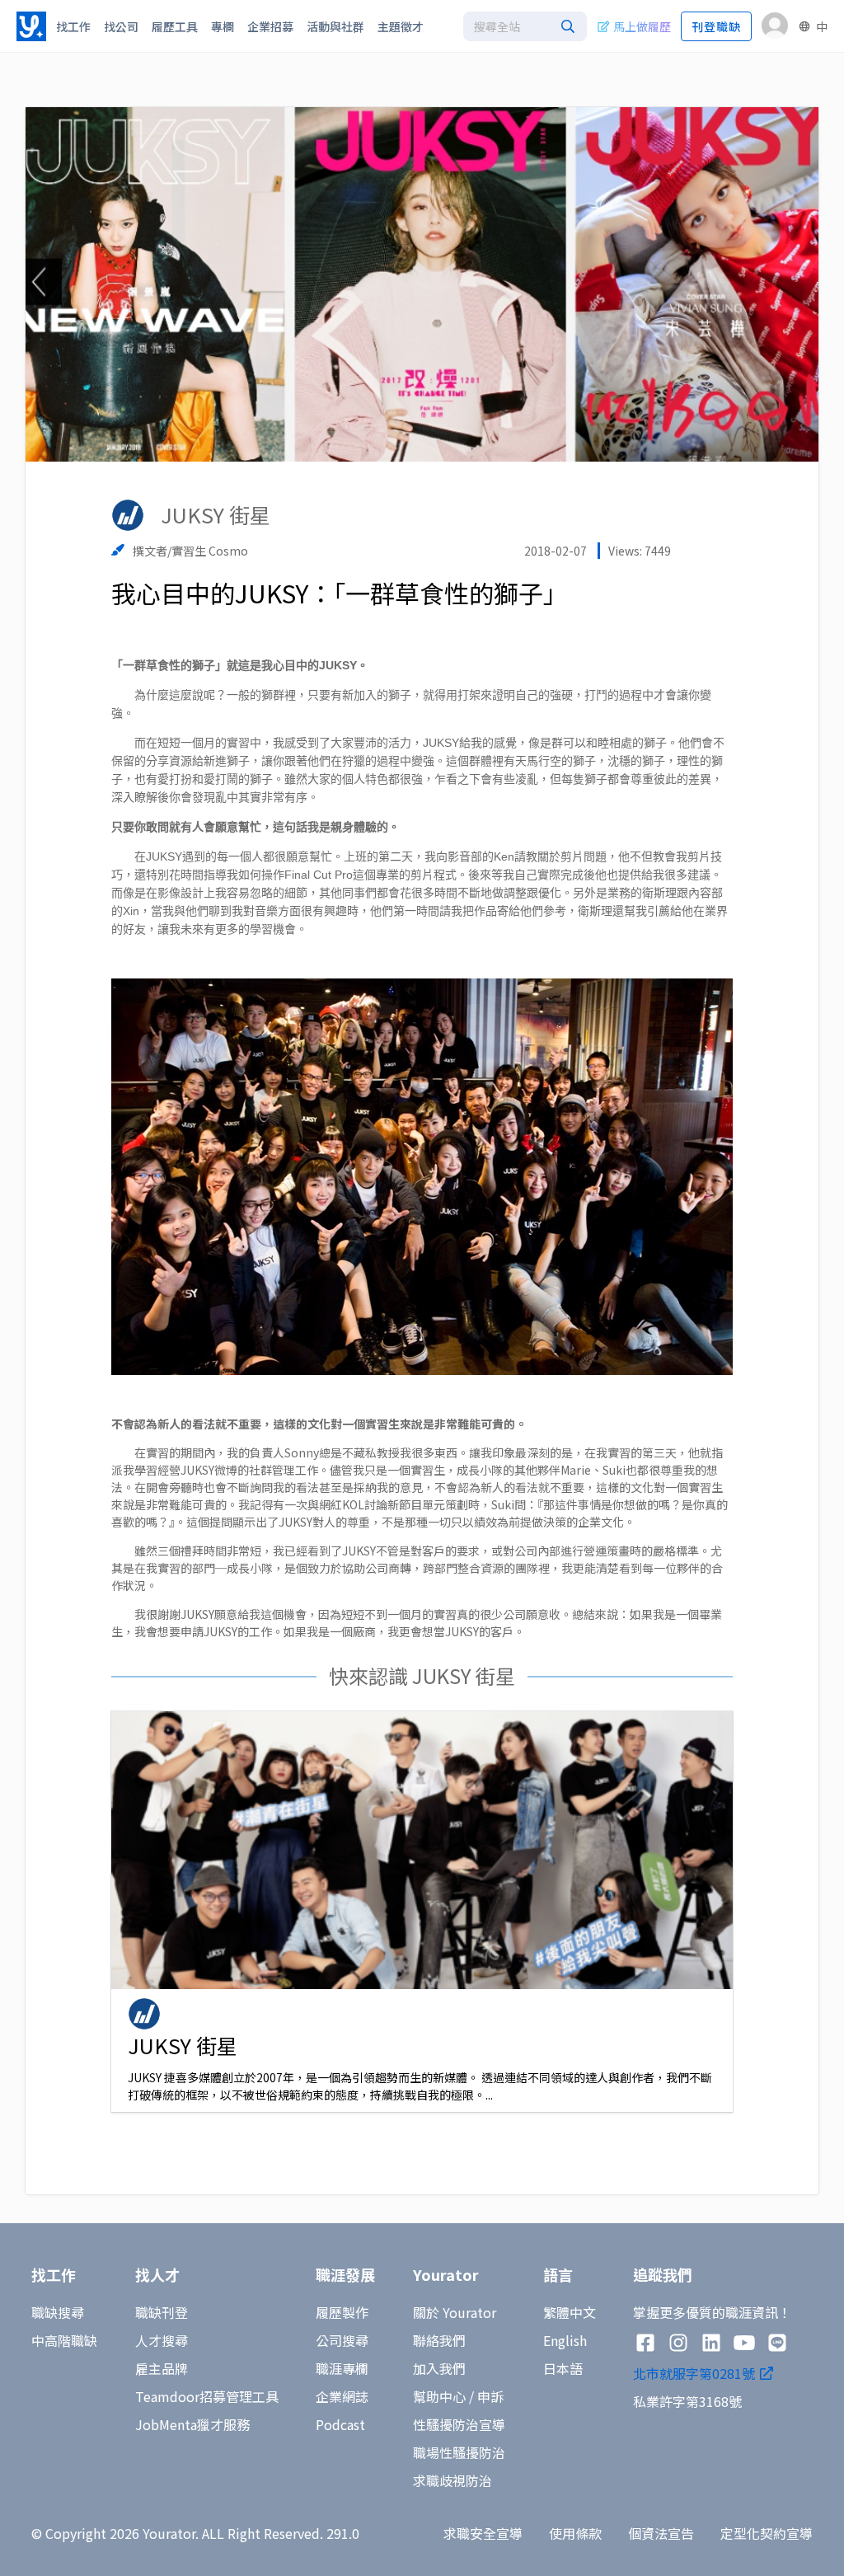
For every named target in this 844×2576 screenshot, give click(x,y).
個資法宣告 (661, 2533)
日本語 (563, 2368)
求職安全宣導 (483, 2533)
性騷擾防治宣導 (459, 2424)
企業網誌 (342, 2396)
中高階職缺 (64, 2340)
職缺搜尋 (58, 2312)
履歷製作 (342, 2312)
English (565, 2340)
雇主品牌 (162, 2368)
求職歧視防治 (452, 2480)
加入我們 (439, 2368)
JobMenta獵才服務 (192, 2424)
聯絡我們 (439, 2340)
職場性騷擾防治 (459, 2452)
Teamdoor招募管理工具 (207, 2396)
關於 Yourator (455, 2312)
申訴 (490, 2396)
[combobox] (525, 26)
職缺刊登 (162, 2312)
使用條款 (575, 2533)
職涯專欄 (342, 2368)
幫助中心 (439, 2396)
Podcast (340, 2424)
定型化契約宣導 (767, 2533)
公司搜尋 (342, 2340)
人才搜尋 (162, 2340)
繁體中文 (570, 2312)
